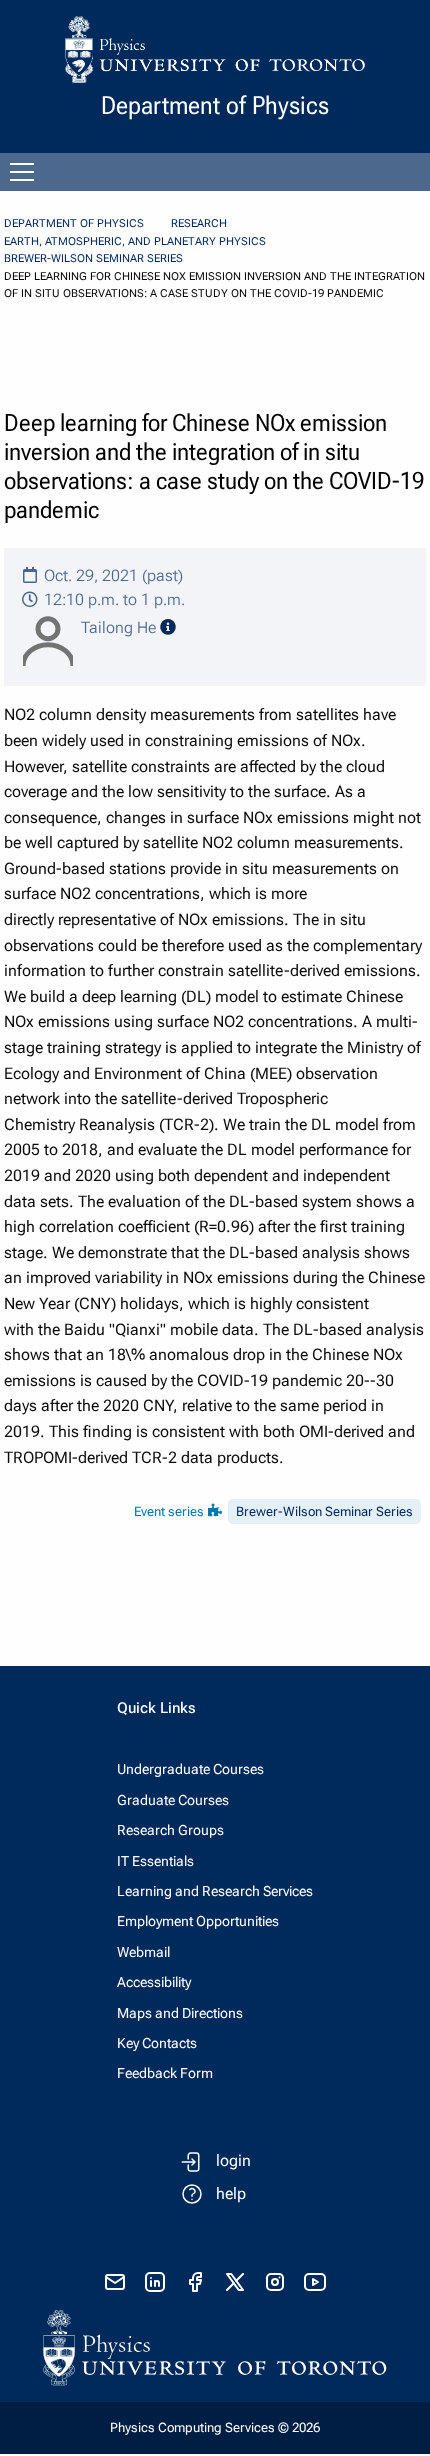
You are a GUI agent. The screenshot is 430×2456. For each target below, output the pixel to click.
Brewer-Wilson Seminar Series (93, 258)
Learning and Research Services (215, 1891)
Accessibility (154, 1982)
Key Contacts (157, 2043)
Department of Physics (74, 223)
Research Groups (170, 1830)
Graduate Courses (173, 1800)
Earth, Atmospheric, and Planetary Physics (135, 241)
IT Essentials (155, 1861)
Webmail (143, 1952)
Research (199, 223)
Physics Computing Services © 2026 (215, 2427)
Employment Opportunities (198, 1921)
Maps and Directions (180, 2013)
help (231, 2193)
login (233, 2160)
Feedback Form (165, 2073)
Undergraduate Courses (190, 1769)
